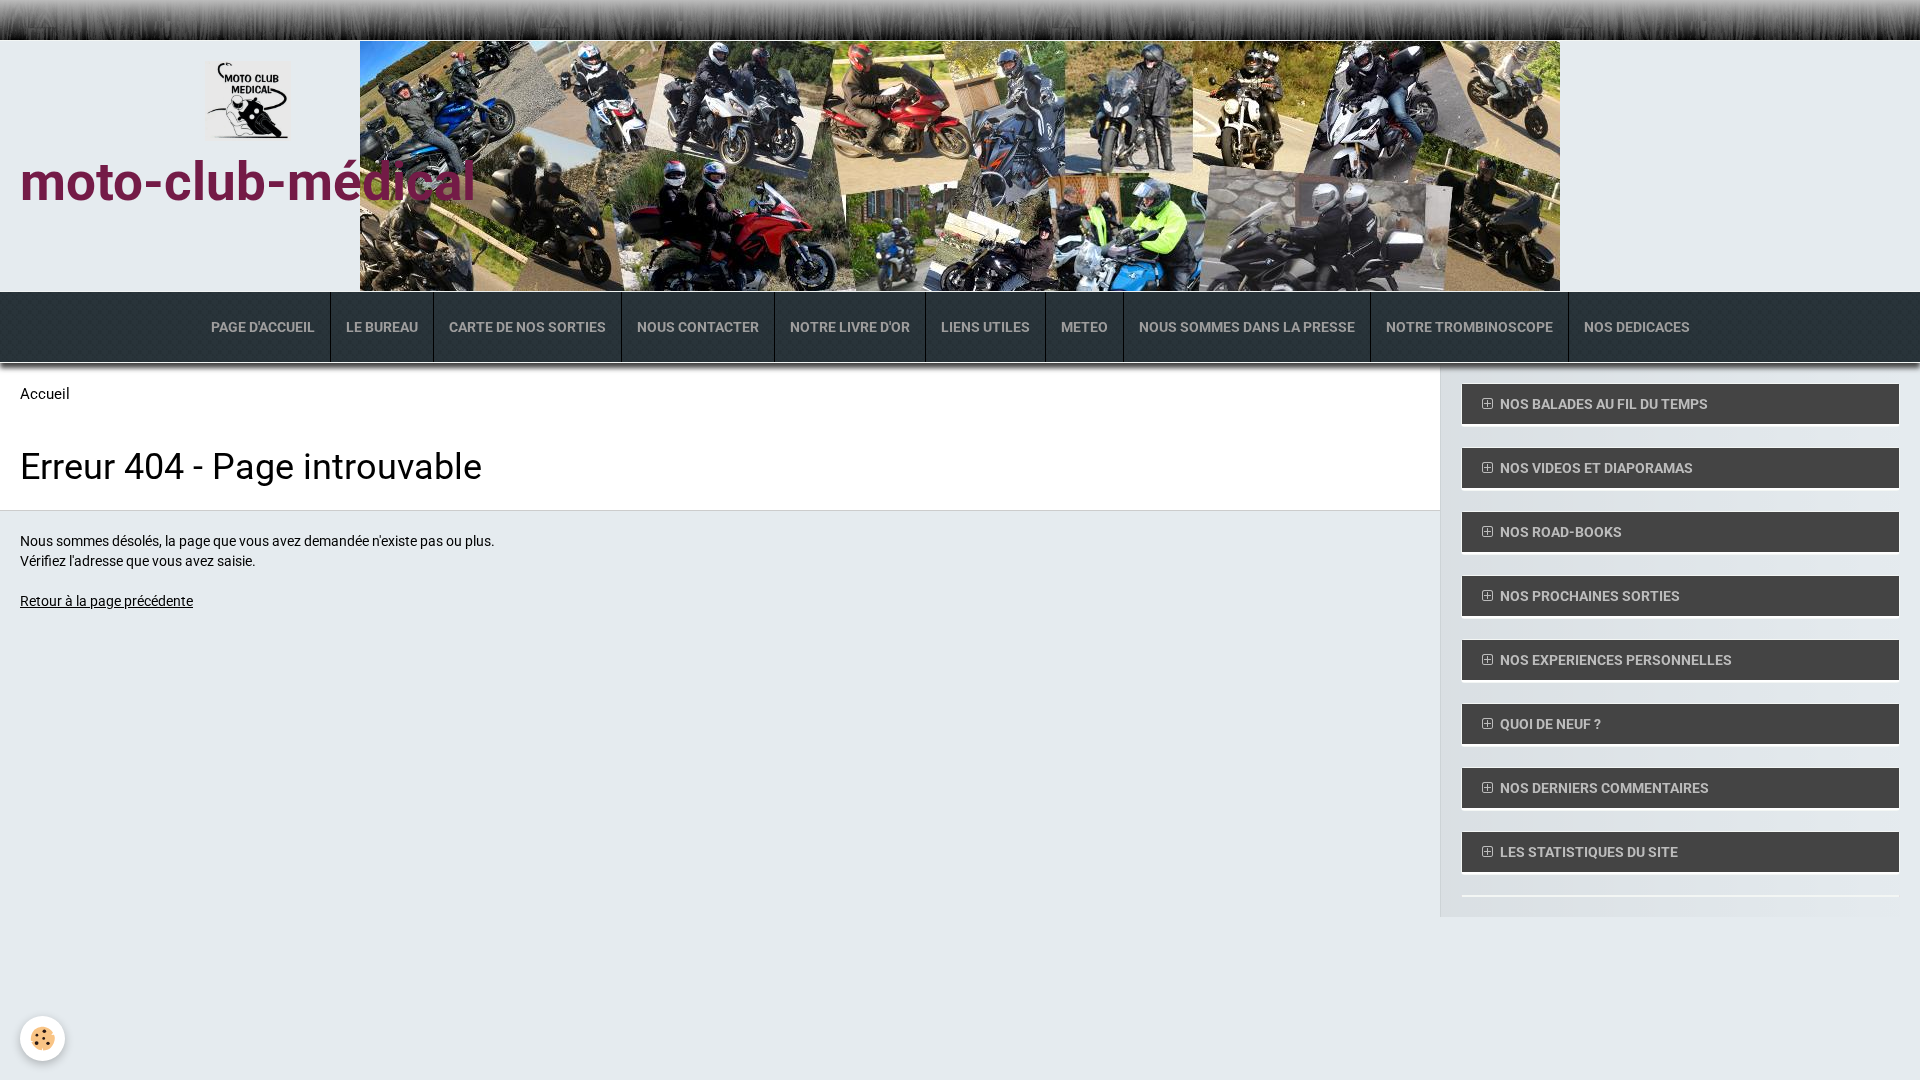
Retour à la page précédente (106, 601)
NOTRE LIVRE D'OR (850, 327)
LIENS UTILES (985, 327)
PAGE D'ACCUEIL (263, 327)
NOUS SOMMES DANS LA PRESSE (1247, 327)
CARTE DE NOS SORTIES (527, 327)
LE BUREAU (382, 327)
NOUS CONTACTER (698, 327)
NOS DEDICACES (1637, 327)
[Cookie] (42, 1038)
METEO (1084, 327)
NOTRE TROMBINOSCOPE (1469, 327)
